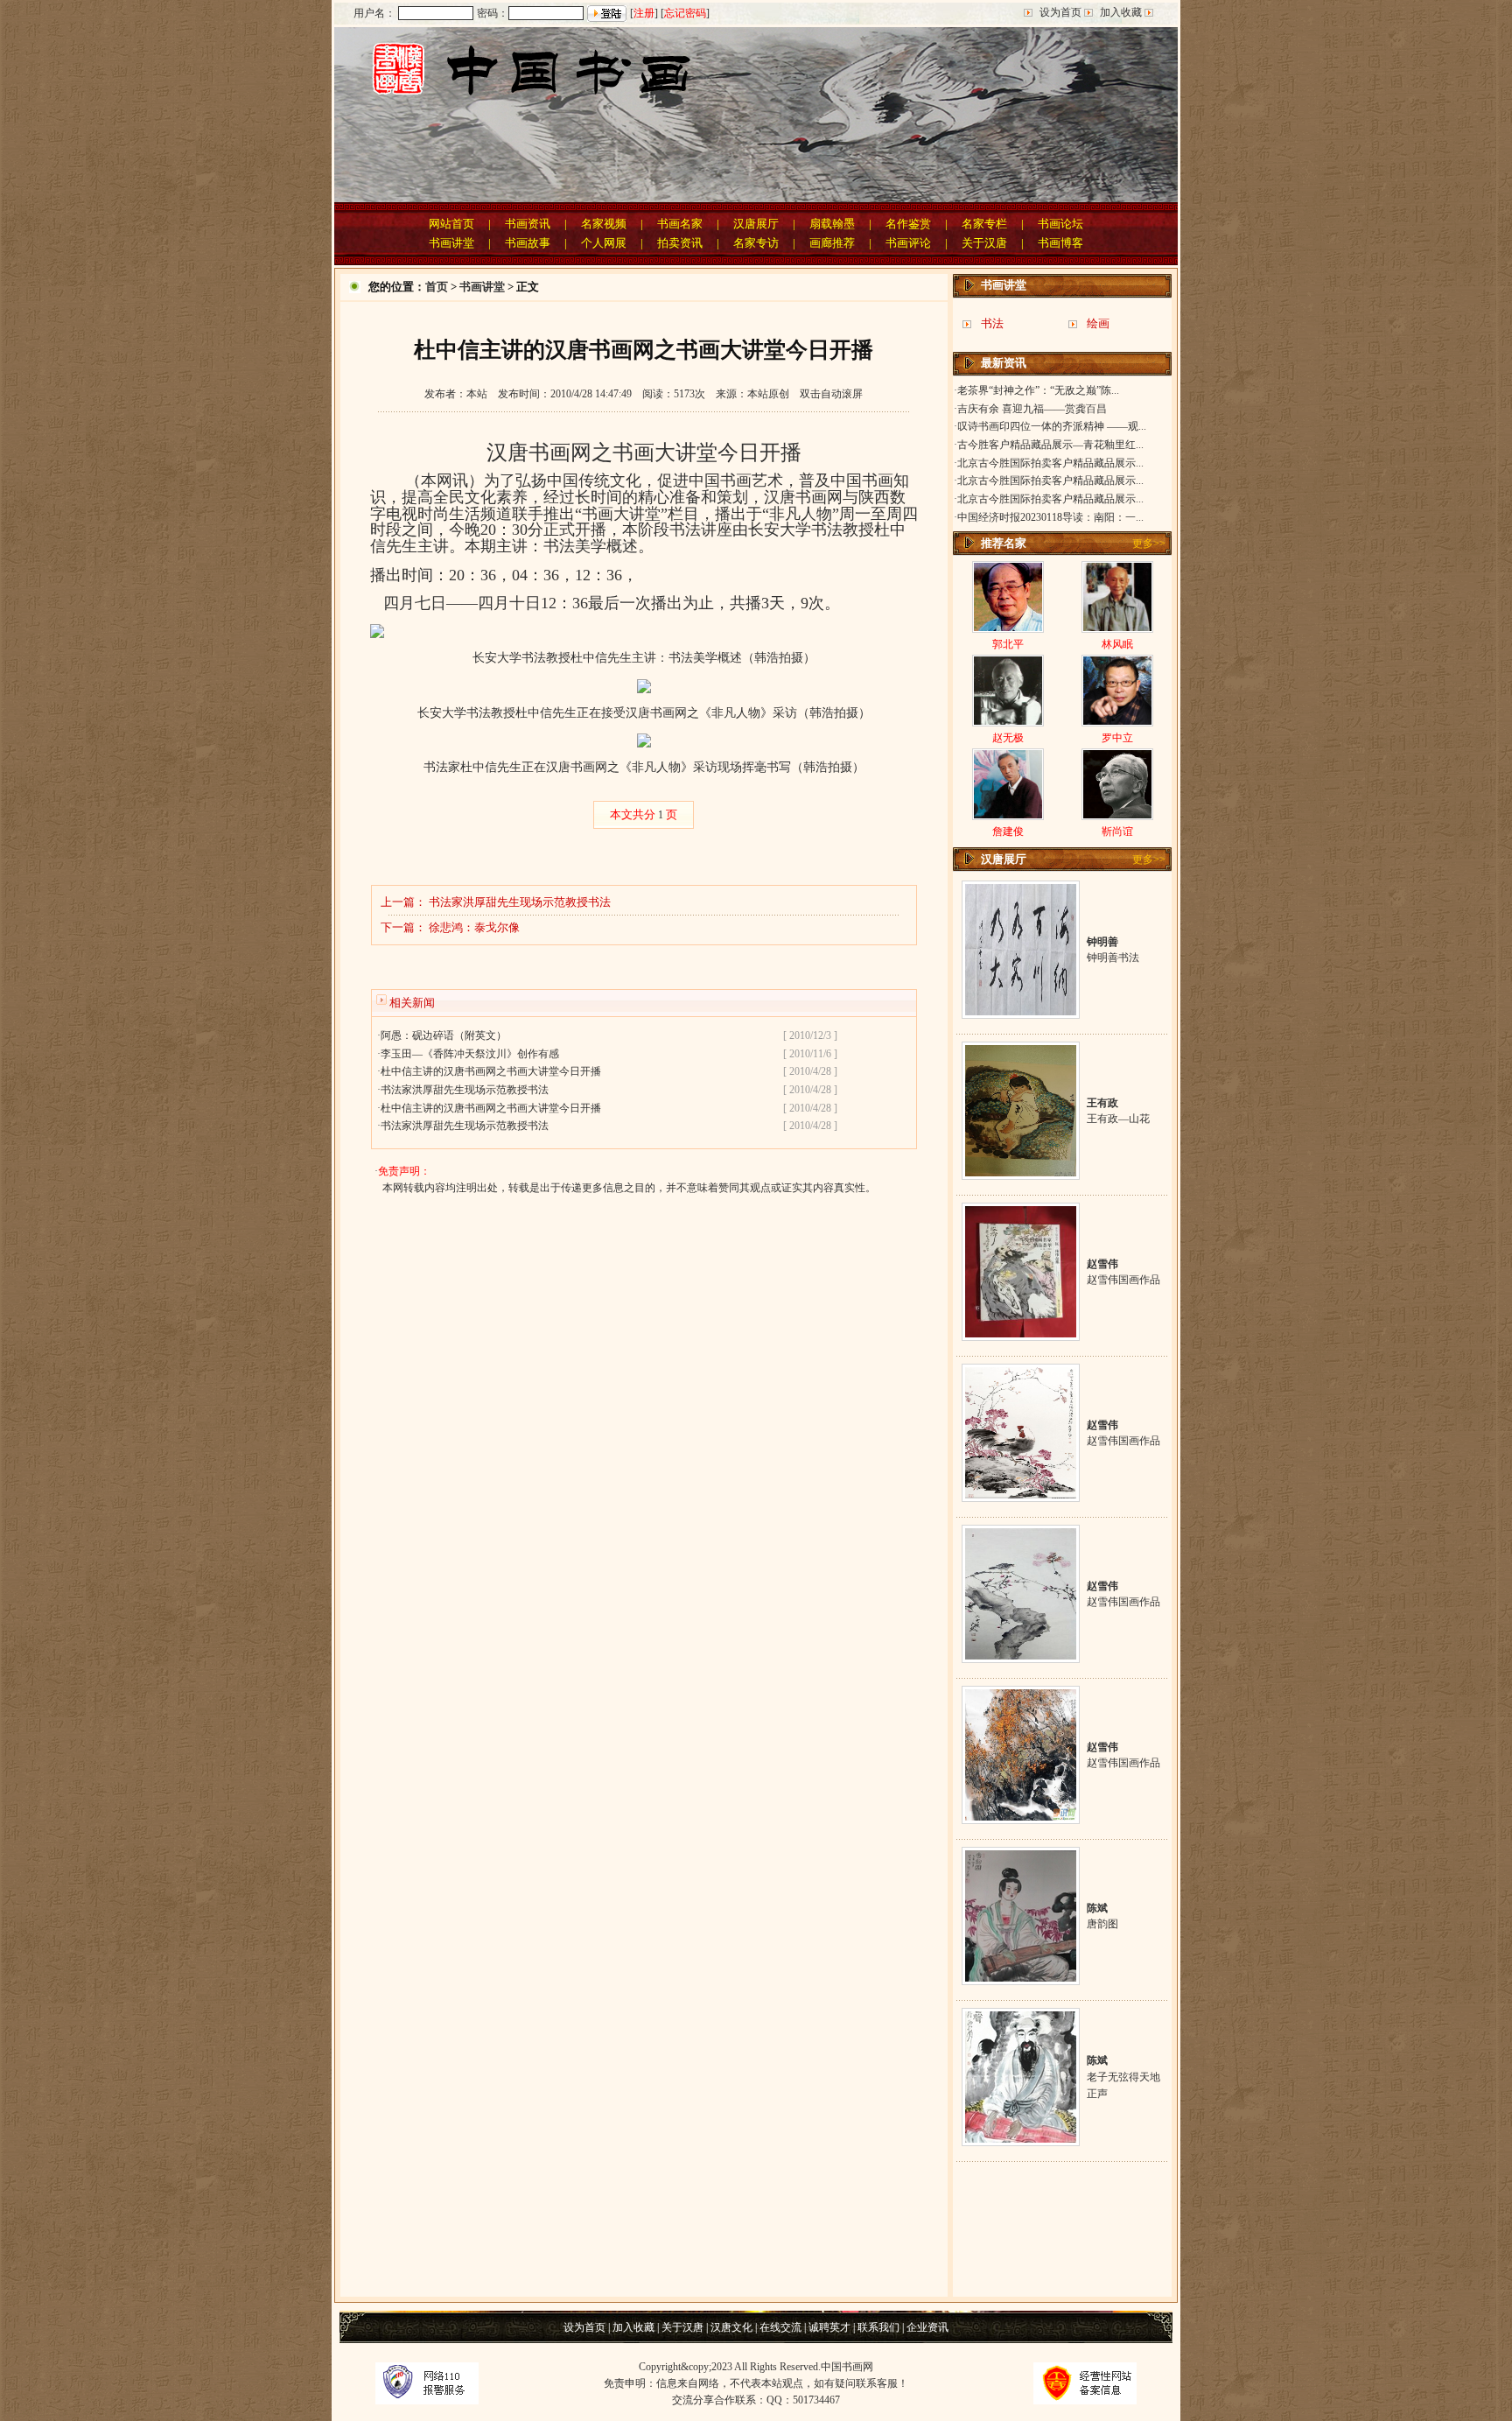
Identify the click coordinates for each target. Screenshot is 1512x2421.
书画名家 (680, 224)
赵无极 (1008, 738)
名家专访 (756, 243)
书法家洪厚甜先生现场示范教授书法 (520, 902)
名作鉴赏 (908, 224)
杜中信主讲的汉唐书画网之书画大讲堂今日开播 (491, 1071)
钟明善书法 (1113, 958)
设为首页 (1060, 12)
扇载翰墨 (832, 224)
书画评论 (908, 243)
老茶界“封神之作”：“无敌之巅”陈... (1038, 390)
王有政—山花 (1118, 1119)
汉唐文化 (731, 2327)
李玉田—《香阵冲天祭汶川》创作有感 (470, 1054)
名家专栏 (984, 224)
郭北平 (1008, 644)
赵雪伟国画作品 (1123, 1280)
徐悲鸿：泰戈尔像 (474, 927)
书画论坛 (1060, 224)
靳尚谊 (1117, 832)
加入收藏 (1121, 12)
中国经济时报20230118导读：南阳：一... (1050, 517)
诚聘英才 (829, 2327)
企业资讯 (926, 2327)
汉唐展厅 (756, 224)
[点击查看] (1021, 1012)
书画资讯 (528, 224)
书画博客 (1060, 243)
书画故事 (528, 243)
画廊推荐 (832, 243)
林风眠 (1117, 644)
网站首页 (451, 224)
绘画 (1098, 323)
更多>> (1149, 544)
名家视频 (604, 224)
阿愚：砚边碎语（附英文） (444, 1035)
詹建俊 (1008, 832)
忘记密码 (685, 13)
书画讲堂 (451, 243)
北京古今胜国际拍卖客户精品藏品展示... (1050, 463)
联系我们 (880, 2327)
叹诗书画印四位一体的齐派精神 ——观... (1052, 426)
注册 (644, 13)
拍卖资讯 (680, 243)
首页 (437, 287)
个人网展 (604, 243)
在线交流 (780, 2327)
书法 (992, 323)
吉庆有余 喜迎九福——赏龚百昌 (1032, 409)
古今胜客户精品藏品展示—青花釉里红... (1050, 445)
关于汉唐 (984, 243)
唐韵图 (1102, 1924)
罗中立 (1117, 738)
